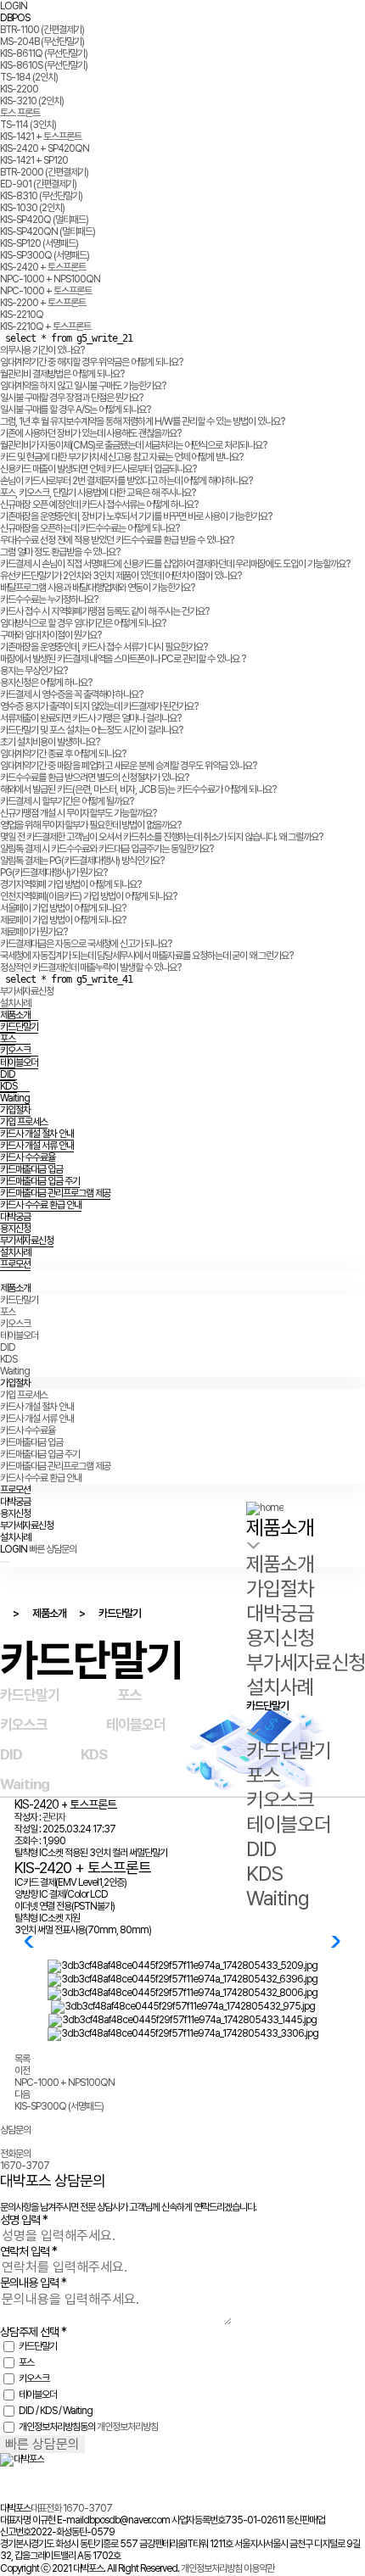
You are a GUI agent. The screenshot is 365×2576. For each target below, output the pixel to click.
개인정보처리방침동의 (57, 2427)
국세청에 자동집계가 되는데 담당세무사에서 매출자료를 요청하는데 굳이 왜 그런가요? (146, 956)
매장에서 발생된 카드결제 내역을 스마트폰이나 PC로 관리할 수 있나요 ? (123, 659)
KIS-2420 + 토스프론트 (43, 267)
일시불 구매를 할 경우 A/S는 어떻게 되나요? (75, 410)
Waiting (15, 1098)
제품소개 (15, 1015)
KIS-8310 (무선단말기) (41, 196)
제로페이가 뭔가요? (34, 932)
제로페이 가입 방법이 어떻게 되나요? (63, 920)
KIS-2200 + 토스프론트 (43, 303)
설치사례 (15, 1003)
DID (8, 1074)
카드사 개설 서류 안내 (37, 1146)
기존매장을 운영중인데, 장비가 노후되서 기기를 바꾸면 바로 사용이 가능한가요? (136, 516)
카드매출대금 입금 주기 (40, 1181)
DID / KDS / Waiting (56, 2411)
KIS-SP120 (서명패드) (39, 243)
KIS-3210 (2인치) (32, 101)
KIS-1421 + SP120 (34, 160)
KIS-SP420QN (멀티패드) (48, 231)
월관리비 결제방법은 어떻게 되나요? (62, 374)
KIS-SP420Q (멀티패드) (44, 220)
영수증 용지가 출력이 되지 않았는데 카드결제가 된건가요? (99, 706)
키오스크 (15, 1051)
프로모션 (15, 1264)
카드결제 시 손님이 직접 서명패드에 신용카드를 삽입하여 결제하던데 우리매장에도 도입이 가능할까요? (175, 564)
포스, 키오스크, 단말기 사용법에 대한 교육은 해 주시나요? (98, 493)
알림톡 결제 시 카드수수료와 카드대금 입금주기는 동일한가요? (107, 849)
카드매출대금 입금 (31, 1169)
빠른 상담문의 (53, 1549)
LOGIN (14, 6)
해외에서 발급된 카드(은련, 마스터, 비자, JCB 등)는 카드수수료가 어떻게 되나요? (138, 789)
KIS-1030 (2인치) (32, 208)
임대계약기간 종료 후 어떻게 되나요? (63, 754)
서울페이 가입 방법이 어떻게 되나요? (63, 908)
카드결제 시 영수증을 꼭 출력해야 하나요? (71, 694)
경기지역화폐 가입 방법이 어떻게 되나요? (70, 884)
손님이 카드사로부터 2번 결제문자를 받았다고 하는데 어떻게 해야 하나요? (126, 481)
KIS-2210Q (22, 315)
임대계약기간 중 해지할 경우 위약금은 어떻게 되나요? (91, 362)
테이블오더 (19, 1062)
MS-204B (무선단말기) (42, 42)
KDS (8, 1086)
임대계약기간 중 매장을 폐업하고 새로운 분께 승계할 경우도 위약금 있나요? (128, 766)
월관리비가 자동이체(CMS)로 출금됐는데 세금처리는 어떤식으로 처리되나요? (133, 445)
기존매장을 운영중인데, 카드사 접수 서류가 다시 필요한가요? (104, 647)
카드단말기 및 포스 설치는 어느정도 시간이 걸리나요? (91, 730)
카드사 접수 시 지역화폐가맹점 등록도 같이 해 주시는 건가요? (104, 611)
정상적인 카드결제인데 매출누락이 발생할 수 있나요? (90, 967)
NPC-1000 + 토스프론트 (46, 291)
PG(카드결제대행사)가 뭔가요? (53, 873)
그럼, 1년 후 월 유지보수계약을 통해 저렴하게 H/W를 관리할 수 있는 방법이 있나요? (142, 421)
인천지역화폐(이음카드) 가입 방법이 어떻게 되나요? (88, 896)
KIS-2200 (19, 89)
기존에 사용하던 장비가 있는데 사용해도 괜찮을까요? (90, 433)
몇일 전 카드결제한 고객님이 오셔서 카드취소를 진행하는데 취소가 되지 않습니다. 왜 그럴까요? (161, 837)
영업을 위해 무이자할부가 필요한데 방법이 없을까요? (90, 825)
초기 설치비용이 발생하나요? (50, 742)
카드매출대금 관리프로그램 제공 (55, 1193)
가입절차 (15, 1110)
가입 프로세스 (24, 1122)
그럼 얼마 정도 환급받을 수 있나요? (60, 552)
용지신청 (15, 1229)
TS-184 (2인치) (29, 77)
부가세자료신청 (27, 991)
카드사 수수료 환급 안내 (41, 1205)
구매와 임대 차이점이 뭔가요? (51, 635)
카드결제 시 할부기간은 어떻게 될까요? (67, 801)
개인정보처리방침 (127, 2427)
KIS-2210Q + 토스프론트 (45, 326)
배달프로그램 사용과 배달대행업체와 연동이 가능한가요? (97, 588)
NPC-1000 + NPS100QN (50, 279)
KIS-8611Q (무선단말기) (44, 53)
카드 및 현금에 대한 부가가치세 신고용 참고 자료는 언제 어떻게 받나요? (121, 457)
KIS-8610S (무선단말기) (44, 65)
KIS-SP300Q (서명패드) (45, 255)
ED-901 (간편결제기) (38, 184)
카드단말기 (19, 1027)
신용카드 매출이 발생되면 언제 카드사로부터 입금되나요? (98, 469)
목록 (22, 2059)
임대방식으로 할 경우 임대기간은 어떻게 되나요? (83, 623)
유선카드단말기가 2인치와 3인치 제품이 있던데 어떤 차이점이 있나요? (121, 576)
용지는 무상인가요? (34, 671)
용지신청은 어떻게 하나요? (46, 683)
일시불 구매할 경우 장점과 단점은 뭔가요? (71, 398)
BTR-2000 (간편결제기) (44, 172)
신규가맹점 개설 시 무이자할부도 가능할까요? (78, 813)
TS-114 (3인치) (28, 125)
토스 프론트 (20, 113)
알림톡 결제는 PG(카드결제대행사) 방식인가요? (82, 861)
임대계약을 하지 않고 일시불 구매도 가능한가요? (83, 386)
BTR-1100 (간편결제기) (42, 30)
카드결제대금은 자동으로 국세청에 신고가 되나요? (86, 944)
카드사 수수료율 (28, 1157)
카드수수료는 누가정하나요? (49, 599)
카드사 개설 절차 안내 (37, 1134)
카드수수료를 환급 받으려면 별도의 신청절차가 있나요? (94, 778)
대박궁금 (15, 1217)
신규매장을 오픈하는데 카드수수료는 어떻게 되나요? (90, 528)
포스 (8, 1039)
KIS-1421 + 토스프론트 (41, 137)
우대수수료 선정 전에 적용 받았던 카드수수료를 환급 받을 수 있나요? (117, 540)
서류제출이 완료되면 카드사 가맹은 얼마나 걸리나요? (90, 718)
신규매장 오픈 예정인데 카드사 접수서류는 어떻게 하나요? (99, 505)
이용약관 (259, 2568)
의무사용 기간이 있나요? (42, 350)
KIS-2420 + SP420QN (45, 148)
